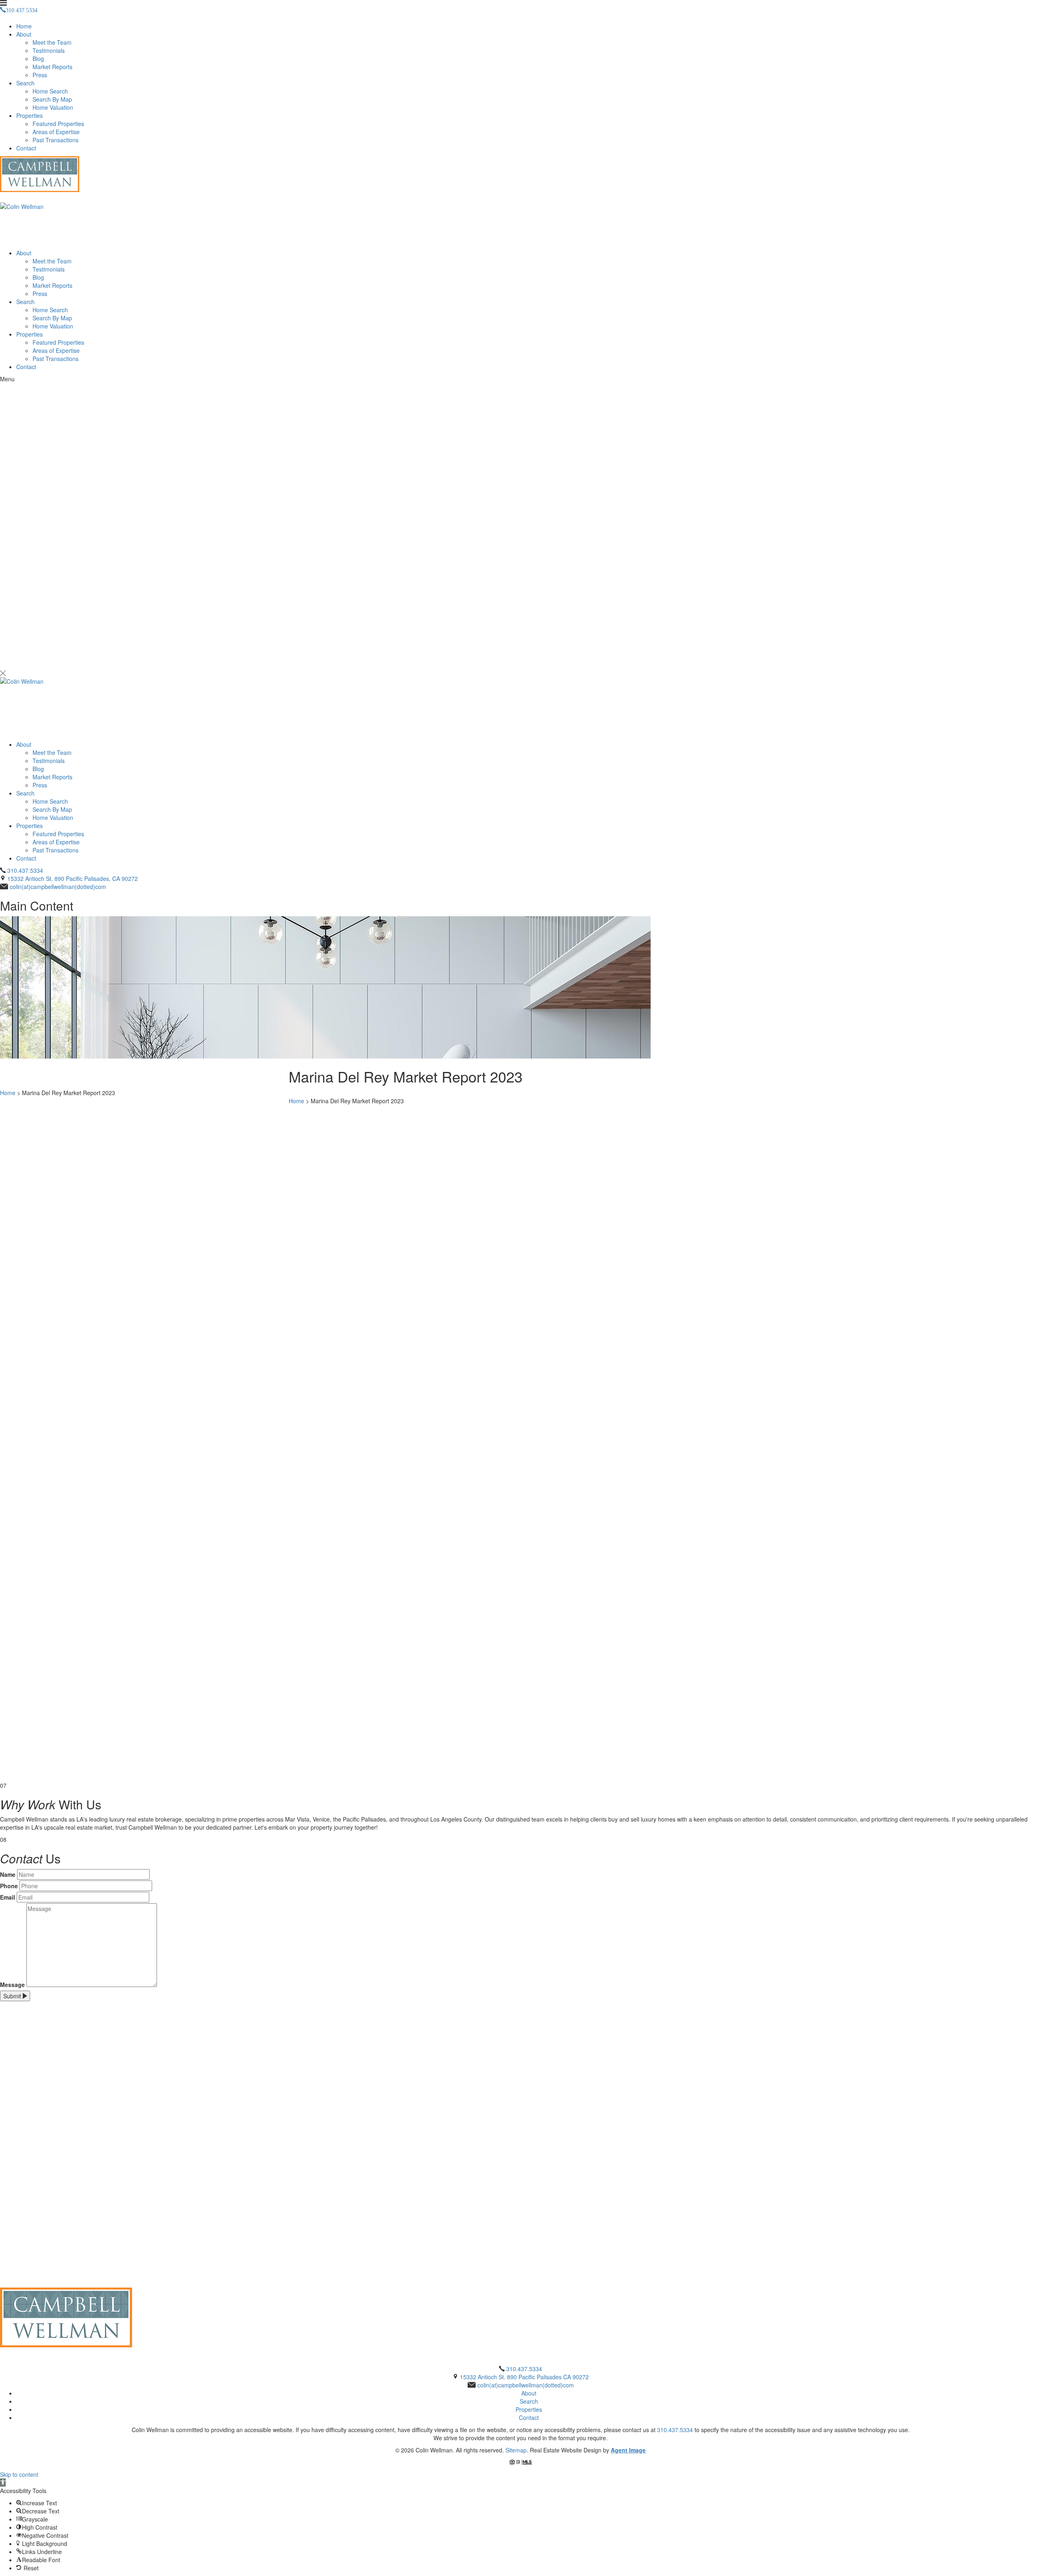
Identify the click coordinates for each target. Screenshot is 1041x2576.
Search (25, 83)
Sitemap (516, 2450)
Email (8, 1897)
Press (40, 75)
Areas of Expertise (56, 132)
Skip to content (19, 2474)
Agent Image (628, 2450)
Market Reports (52, 67)
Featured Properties (58, 124)
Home (24, 26)
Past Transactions (56, 140)
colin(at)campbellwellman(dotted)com (58, 887)
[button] (3, 2483)
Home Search (50, 91)
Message (12, 1985)
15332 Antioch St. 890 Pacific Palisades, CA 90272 (73, 878)
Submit (13, 1996)
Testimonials (49, 50)
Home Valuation (53, 107)
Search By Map (52, 99)
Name (8, 1874)
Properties (29, 115)
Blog (38, 59)
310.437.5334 (25, 870)
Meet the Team (52, 42)
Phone (9, 1886)
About (24, 34)
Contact (26, 148)
